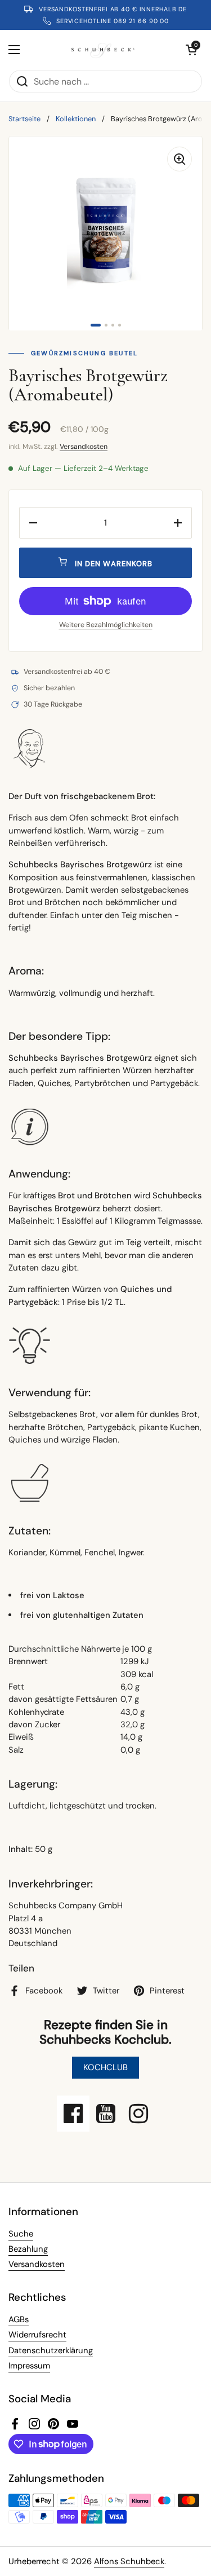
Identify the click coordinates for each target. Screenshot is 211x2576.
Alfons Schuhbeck (129, 2561)
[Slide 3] (113, 325)
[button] (191, 50)
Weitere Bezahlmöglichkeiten (106, 625)
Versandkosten (84, 447)
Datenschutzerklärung (51, 2350)
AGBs (19, 2319)
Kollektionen (76, 119)
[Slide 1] (96, 325)
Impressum (29, 2366)
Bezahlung (28, 2249)
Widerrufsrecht (37, 2335)
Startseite (24, 119)
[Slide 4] (120, 325)
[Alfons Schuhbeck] (103, 50)
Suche (21, 2234)
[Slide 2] (106, 325)
